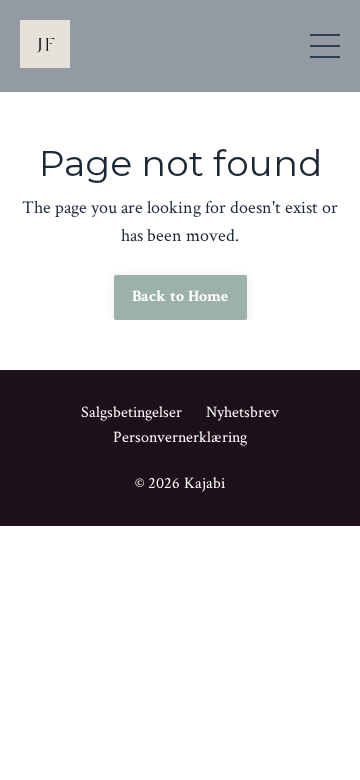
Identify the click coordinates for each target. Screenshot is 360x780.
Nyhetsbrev (242, 412)
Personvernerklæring (180, 437)
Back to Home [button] (180, 296)
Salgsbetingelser (131, 412)
